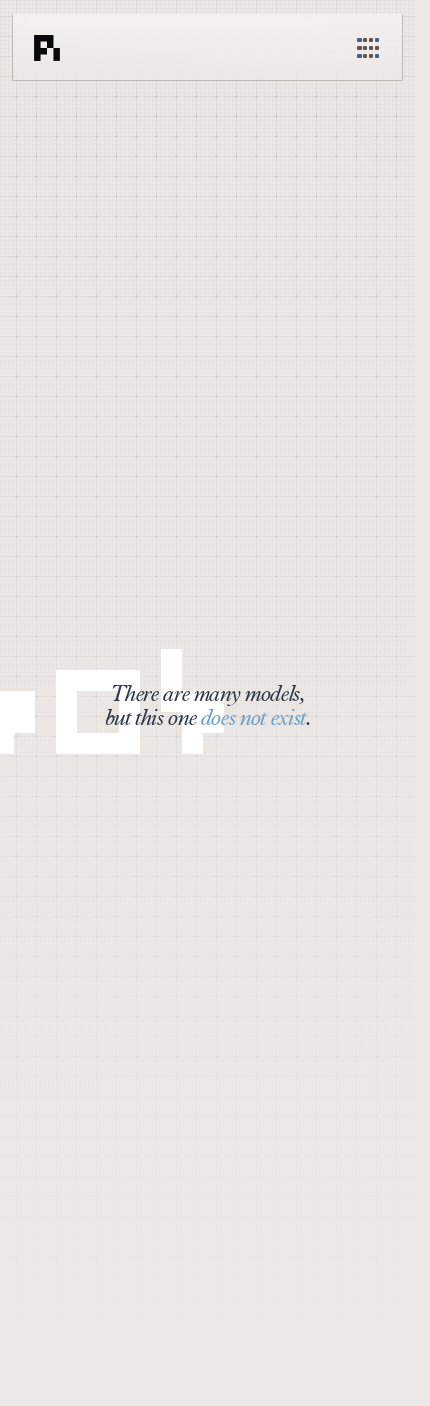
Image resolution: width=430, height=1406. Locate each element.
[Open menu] (368, 48)
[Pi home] (47, 48)
